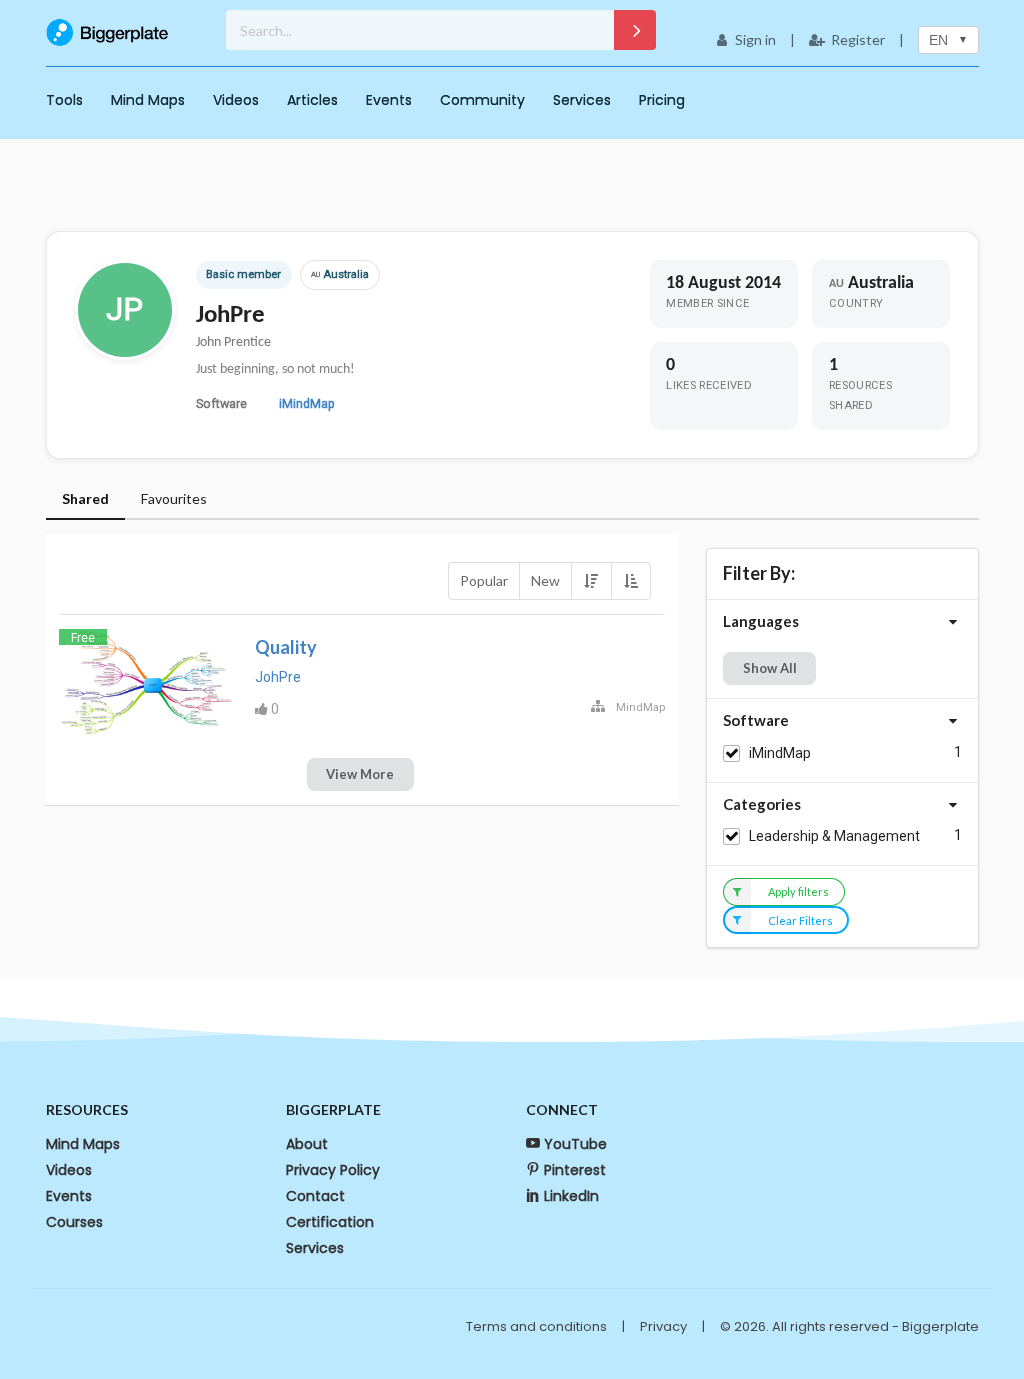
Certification (330, 1222)
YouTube (575, 1144)
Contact (315, 1196)
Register (858, 39)
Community (482, 100)
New (545, 580)
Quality (286, 647)
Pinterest (575, 1170)
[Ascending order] (631, 581)
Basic (220, 274)
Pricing (662, 100)
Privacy (663, 1326)
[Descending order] (591, 581)
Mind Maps (148, 100)
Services (582, 100)
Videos (236, 100)
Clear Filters (800, 920)
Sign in (755, 39)
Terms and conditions (536, 1326)
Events (389, 100)
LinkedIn (571, 1196)
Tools (64, 100)
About (307, 1144)
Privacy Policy (333, 1170)
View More (360, 774)
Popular (484, 580)
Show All (770, 668)
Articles (312, 100)
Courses (74, 1222)
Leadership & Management (834, 836)
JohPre (278, 677)
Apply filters (798, 891)
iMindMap (307, 403)
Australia (340, 274)
